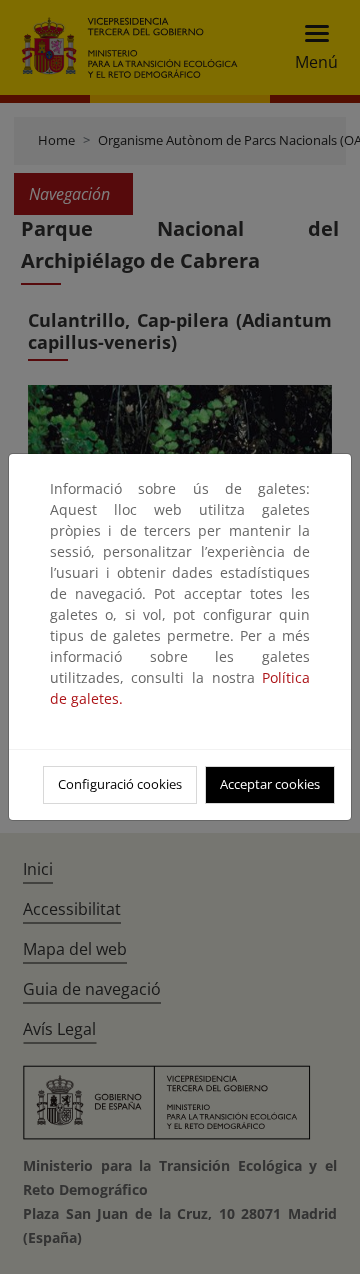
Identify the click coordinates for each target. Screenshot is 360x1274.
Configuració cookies (120, 784)
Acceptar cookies (270, 784)
